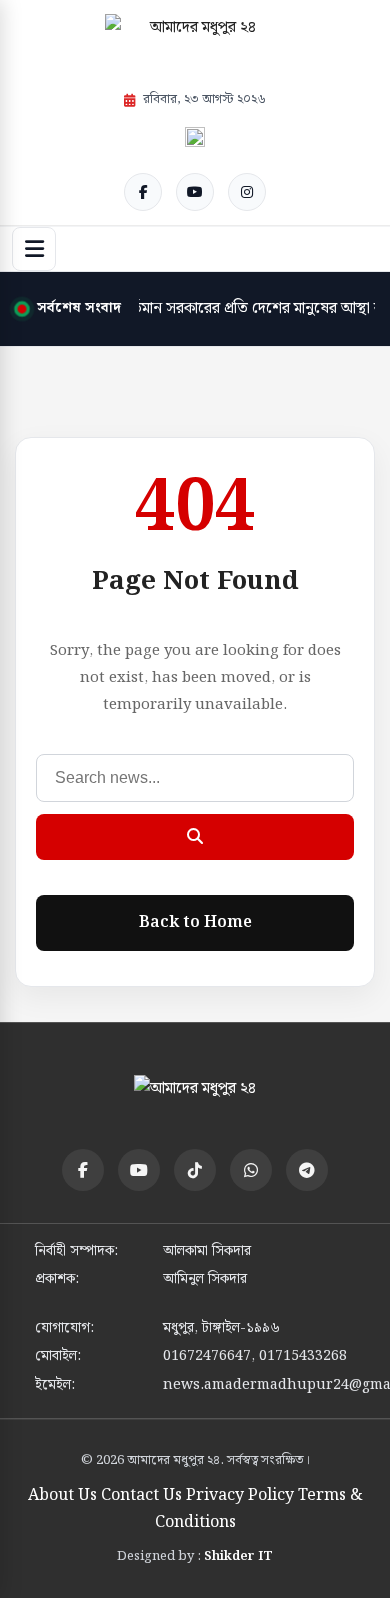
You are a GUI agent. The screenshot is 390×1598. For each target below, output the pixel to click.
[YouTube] (195, 192)
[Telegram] (307, 1170)
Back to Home (195, 922)
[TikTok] (195, 1170)
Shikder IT (238, 1556)
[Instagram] (247, 192)
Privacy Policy (240, 1495)
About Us (62, 1495)
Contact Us (141, 1495)
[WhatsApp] (251, 1170)
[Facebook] (143, 192)
